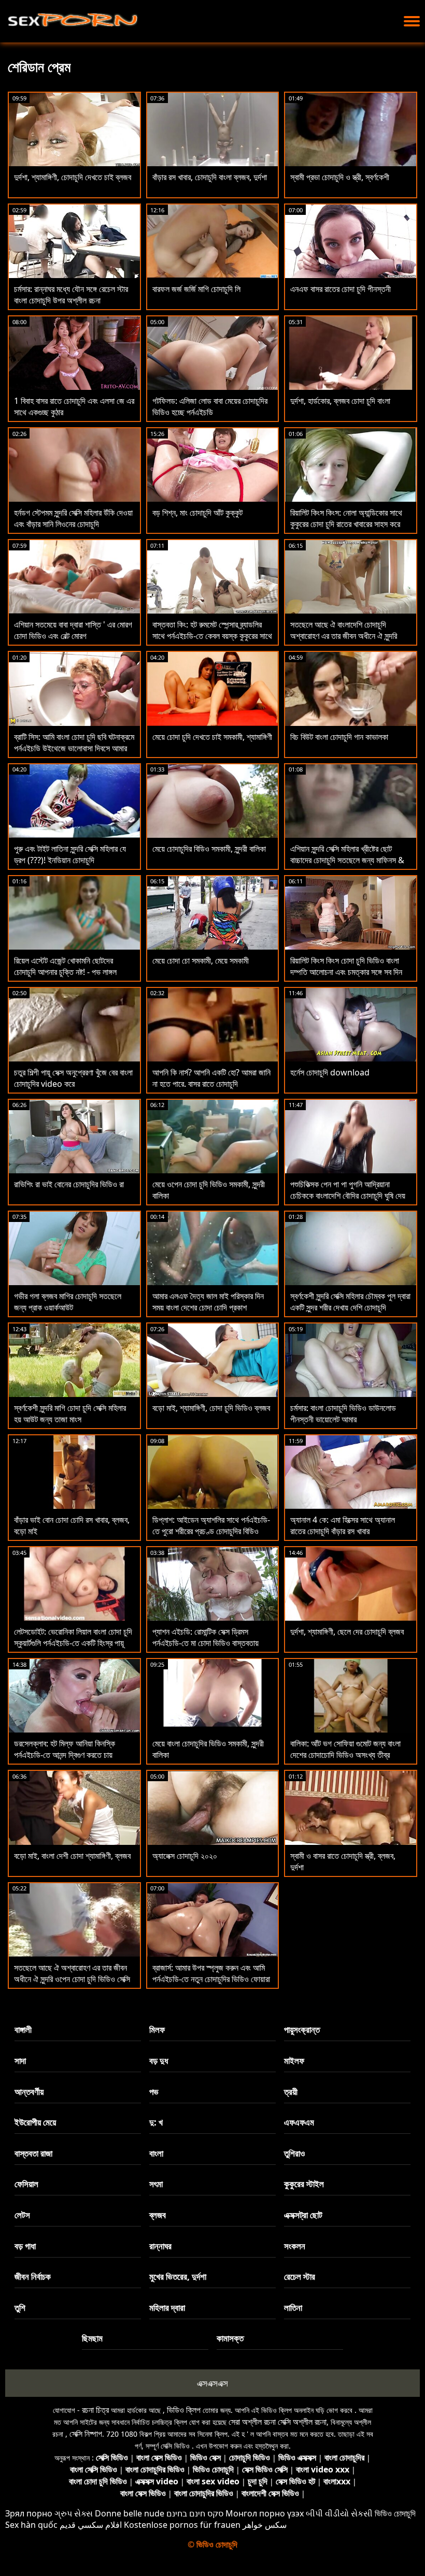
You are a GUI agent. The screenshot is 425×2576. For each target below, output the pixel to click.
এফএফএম (299, 2122)
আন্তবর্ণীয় (29, 2092)
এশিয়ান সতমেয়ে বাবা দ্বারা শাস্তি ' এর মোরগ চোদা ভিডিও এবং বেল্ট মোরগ (73, 630)
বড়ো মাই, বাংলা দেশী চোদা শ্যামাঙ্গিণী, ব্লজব (72, 1856)
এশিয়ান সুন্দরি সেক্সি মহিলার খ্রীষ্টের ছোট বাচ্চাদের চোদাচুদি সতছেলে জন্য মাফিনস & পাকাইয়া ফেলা (347, 860)
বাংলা (156, 2153)
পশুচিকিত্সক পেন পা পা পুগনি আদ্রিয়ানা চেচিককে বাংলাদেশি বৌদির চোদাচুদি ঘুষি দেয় (348, 1190)
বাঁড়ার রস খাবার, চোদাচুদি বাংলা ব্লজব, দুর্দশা (210, 177)
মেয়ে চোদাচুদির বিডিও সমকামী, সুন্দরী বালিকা (209, 849)
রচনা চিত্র (95, 2410)
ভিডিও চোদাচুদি (395, 2513)
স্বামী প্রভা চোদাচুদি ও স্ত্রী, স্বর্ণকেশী (340, 177)
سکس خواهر (265, 2525)
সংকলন (295, 2246)
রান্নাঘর (160, 2246)
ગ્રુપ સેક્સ (74, 2513)
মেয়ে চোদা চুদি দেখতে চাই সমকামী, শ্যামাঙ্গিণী (212, 737)
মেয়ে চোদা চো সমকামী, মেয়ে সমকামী (201, 960)
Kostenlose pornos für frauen (182, 2525)
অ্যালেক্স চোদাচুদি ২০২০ (185, 1856)
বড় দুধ (159, 2061)
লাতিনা (293, 2308)
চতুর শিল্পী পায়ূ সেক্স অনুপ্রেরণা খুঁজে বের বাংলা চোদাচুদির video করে (73, 1078)
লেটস (22, 2215)
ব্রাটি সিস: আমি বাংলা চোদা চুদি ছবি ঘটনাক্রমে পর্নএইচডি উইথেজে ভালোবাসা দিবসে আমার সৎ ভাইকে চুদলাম (74, 748)
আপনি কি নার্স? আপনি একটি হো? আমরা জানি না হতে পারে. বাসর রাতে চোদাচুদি (211, 1078)
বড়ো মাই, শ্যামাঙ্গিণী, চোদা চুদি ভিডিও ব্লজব (211, 1408)
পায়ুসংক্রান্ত (302, 2029)
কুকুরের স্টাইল (304, 2184)
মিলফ (157, 2029)
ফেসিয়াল (26, 2184)
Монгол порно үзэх (265, 2513)
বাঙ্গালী (23, 2029)
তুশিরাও (294, 2153)
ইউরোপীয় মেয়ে (35, 2122)
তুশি (20, 2308)
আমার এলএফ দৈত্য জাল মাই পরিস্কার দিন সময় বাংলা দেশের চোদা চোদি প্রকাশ (208, 1302)
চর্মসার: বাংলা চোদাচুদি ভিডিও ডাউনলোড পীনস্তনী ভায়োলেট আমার (343, 1414)
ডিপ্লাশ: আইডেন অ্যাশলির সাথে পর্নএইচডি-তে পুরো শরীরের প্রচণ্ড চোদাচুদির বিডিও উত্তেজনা (211, 1531)
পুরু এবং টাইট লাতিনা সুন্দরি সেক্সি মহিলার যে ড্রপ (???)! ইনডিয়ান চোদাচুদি (70, 854)
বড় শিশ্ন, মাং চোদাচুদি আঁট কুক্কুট (197, 513)
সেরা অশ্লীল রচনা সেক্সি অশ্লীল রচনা (278, 2422)
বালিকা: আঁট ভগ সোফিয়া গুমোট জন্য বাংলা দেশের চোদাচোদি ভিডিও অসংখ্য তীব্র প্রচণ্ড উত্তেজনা (345, 1755)
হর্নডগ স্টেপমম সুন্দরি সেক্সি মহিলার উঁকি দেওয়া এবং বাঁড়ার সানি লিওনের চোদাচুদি (73, 518)
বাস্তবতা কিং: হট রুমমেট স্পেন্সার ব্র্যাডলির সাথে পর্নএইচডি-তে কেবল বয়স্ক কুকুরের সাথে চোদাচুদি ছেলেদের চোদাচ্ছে (212, 636)
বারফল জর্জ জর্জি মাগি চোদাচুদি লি (196, 289)
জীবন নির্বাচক (33, 2276)
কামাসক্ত (230, 2338)
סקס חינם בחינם (195, 2513)
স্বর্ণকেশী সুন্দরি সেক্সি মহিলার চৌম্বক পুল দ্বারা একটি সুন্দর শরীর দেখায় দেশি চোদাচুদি (350, 1302)
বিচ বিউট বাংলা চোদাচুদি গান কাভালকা (339, 737)
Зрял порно (29, 2513)
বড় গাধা (25, 2246)
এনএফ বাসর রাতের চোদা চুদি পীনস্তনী (341, 289)
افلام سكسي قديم (91, 2525)
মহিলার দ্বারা (167, 2308)
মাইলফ (294, 2061)
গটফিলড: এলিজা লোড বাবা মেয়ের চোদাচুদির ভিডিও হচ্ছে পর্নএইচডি (210, 406)
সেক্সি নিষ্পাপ (86, 2434)
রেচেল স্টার (300, 2276)
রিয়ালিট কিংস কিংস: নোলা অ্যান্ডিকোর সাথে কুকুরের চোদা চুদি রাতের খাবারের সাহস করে (346, 518)
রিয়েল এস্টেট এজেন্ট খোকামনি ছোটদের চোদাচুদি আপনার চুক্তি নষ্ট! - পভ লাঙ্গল (65, 966)
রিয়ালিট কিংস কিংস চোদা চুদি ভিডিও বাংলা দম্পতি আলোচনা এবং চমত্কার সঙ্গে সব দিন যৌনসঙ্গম (346, 972)
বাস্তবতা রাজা (33, 2153)
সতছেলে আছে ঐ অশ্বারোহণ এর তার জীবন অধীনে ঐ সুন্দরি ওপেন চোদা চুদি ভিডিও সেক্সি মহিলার (72, 1979)
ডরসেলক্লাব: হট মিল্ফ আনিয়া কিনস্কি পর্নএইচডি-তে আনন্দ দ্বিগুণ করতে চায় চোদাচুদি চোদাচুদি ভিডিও (65, 1755)
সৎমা (156, 2184)
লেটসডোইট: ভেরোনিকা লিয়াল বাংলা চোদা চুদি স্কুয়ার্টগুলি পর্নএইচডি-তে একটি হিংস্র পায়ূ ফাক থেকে (73, 1643)
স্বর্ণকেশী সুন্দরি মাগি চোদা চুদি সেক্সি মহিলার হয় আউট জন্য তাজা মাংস (70, 1414)
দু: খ (156, 2122)
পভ (154, 2092)
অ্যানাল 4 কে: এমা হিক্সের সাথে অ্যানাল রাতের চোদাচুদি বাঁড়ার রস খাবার (343, 1525)
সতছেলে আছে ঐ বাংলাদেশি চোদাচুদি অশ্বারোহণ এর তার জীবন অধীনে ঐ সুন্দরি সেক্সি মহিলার (344, 636)
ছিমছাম (92, 2338)
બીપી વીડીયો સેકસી (339, 2513)
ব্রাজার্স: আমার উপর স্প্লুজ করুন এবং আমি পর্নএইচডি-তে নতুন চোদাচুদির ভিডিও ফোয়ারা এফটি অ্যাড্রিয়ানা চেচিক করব (211, 1979)
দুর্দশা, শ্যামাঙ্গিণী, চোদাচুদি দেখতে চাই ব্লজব (73, 177)
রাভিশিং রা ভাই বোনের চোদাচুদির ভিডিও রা (69, 1184)
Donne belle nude (130, 2513)
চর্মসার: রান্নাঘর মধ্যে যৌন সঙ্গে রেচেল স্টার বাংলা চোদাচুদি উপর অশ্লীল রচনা (71, 295)
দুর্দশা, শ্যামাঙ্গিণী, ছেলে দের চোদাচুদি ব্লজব (347, 1632)
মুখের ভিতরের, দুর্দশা (178, 2276)
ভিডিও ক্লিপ (184, 2410)
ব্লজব (158, 2215)
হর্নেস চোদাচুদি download (330, 1072)
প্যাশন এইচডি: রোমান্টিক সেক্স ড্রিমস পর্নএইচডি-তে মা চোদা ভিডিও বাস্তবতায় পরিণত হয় (206, 1643)
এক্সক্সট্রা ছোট (303, 2215)
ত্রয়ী (291, 2092)
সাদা (20, 2061)
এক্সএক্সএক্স (212, 2383)
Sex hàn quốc (31, 2525)
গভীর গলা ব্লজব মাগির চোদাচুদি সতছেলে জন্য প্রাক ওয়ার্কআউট (68, 1302)
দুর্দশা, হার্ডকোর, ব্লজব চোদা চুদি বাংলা (340, 401)
